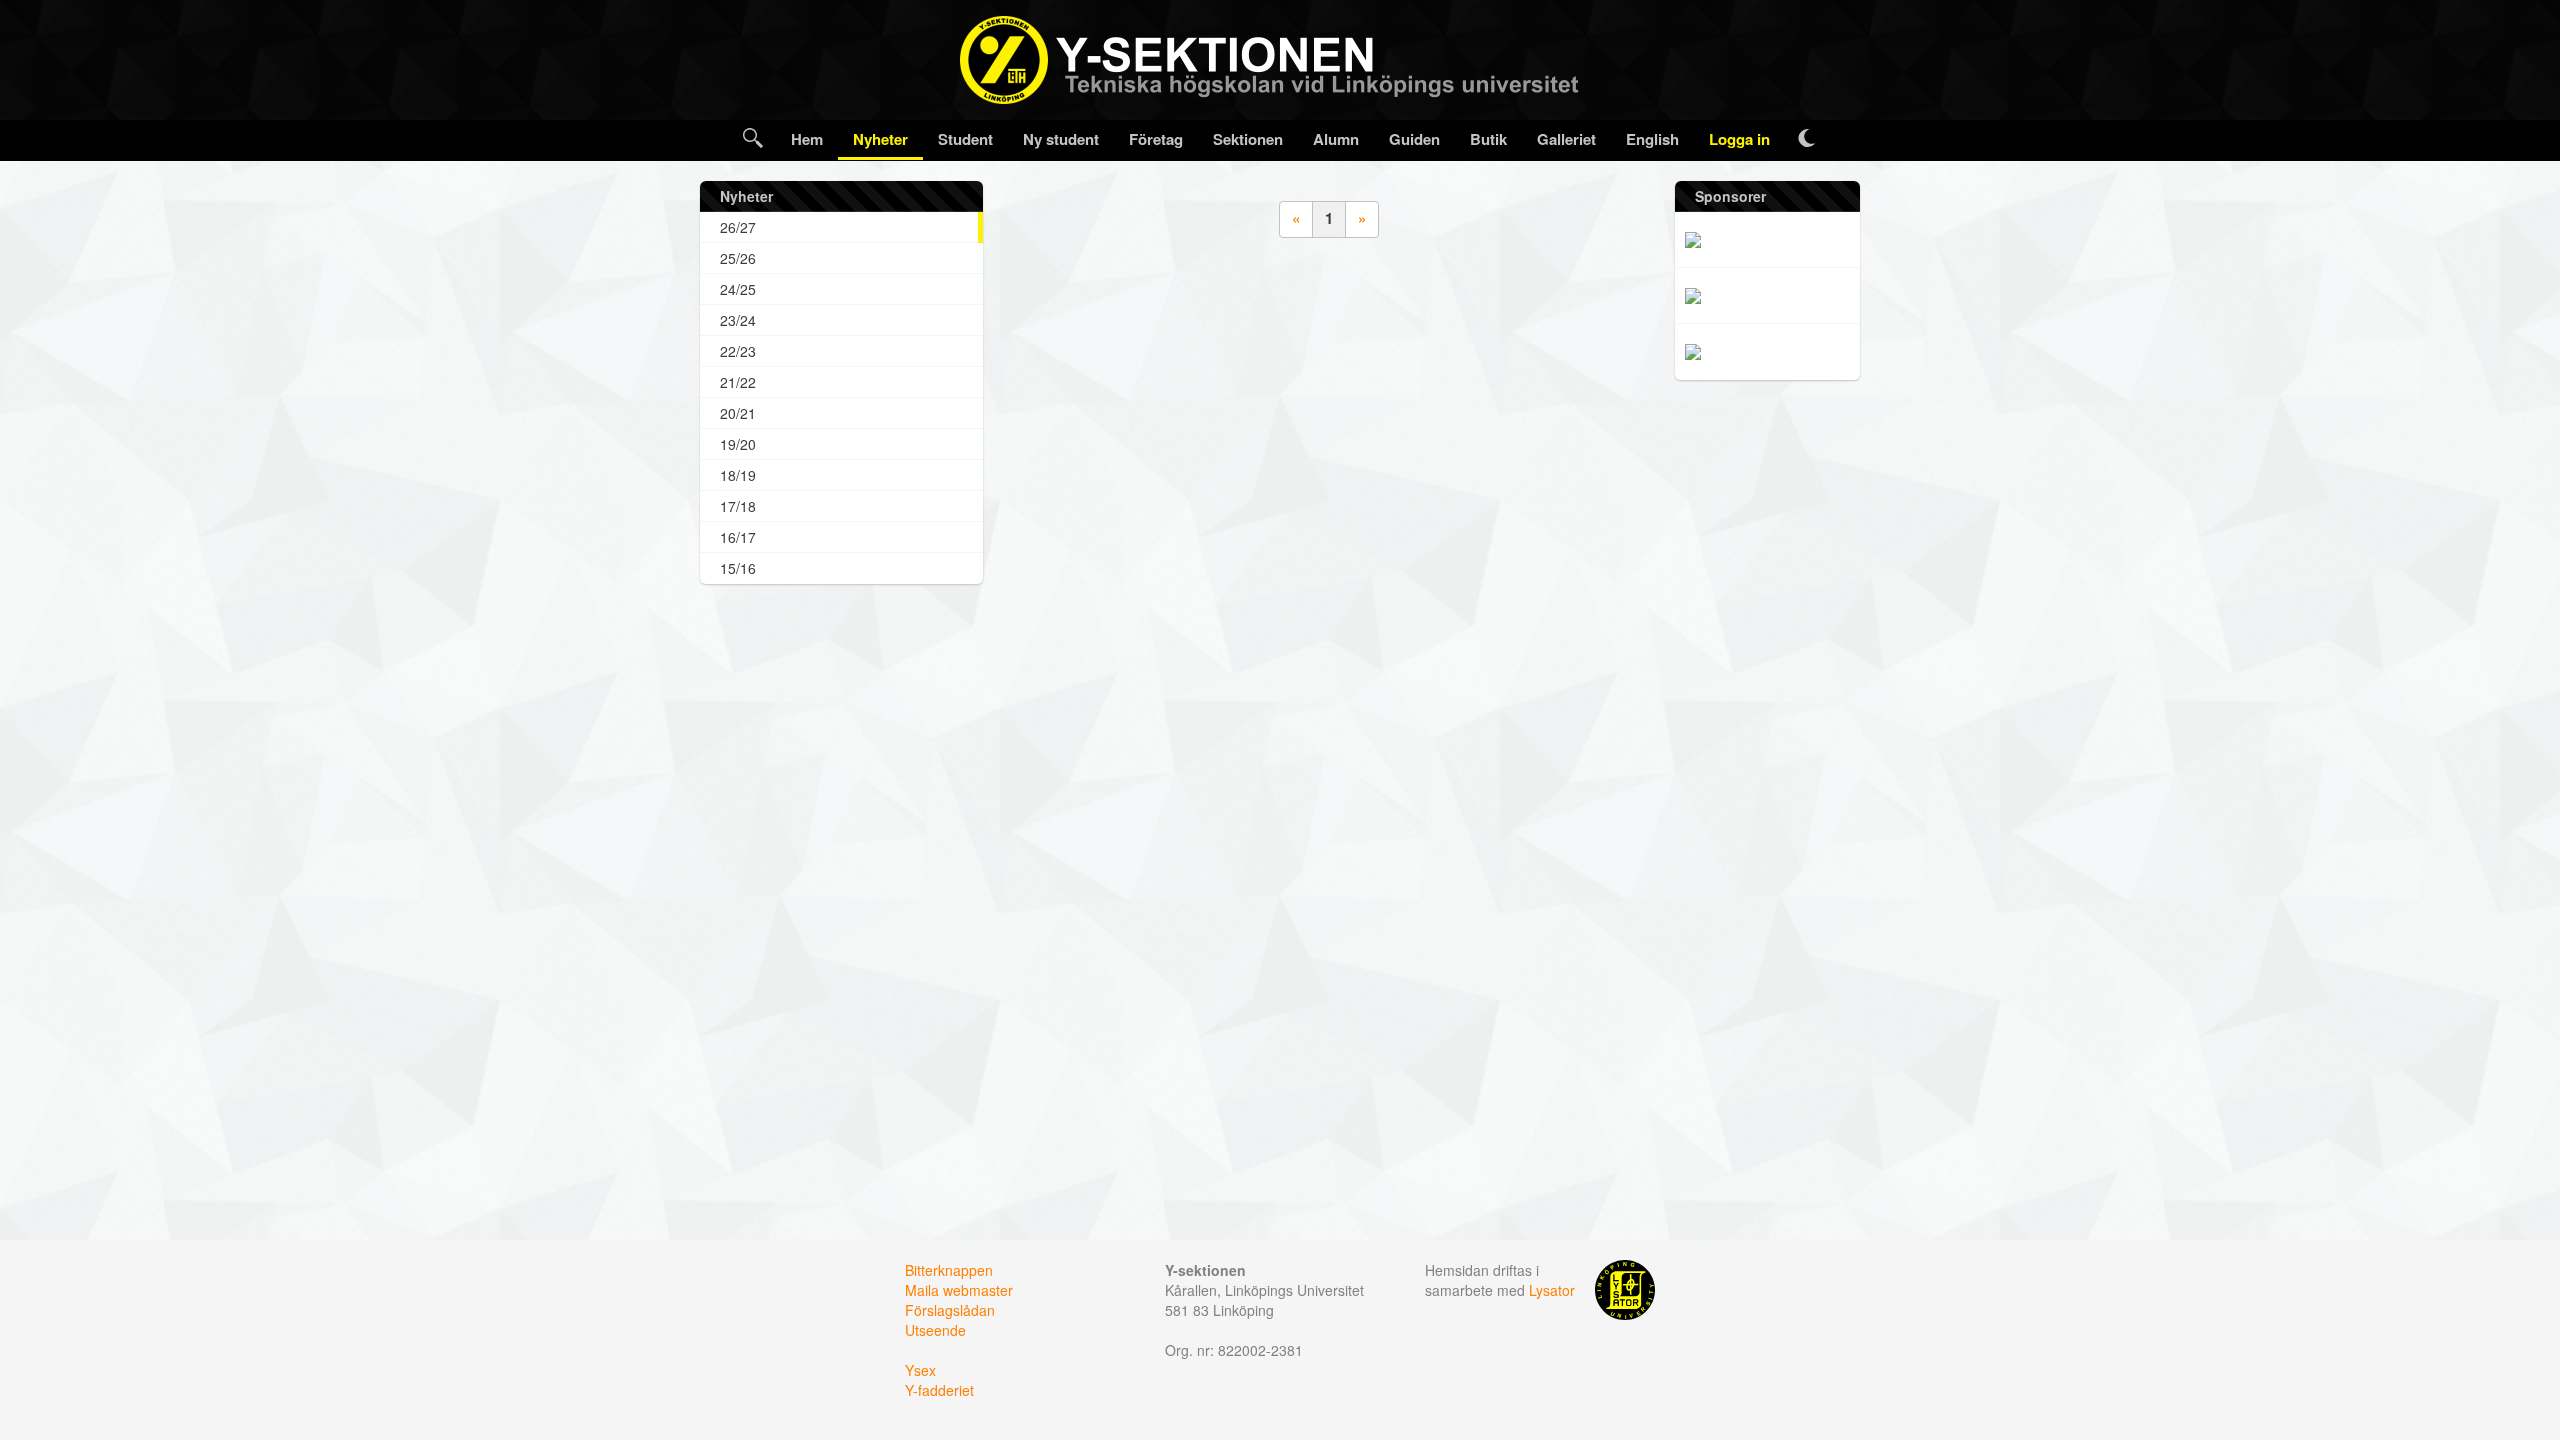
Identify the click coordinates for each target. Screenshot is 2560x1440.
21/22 (738, 382)
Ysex (920, 1370)
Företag (1156, 139)
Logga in (1739, 139)
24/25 (738, 289)
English (1652, 139)
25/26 (738, 258)
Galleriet (1566, 139)
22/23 (738, 351)
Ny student (1061, 139)
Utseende (935, 1330)
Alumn (1336, 139)
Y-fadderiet (939, 1390)
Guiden (1414, 139)
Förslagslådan (950, 1310)
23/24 (738, 320)
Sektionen (1248, 139)
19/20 (738, 444)
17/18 (738, 506)
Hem (807, 139)
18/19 (738, 475)
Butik (1488, 139)
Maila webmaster (959, 1290)
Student (965, 139)
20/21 (738, 413)
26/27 (738, 227)
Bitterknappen (949, 1270)
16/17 (738, 537)
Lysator (1552, 1290)
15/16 (738, 568)
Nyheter (880, 139)
